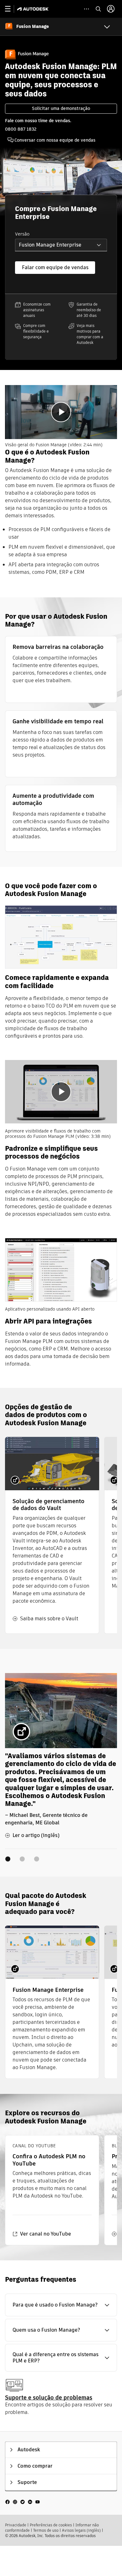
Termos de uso (46, 2530)
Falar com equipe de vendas (55, 267)
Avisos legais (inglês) (81, 2530)
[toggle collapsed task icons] (86, 9)
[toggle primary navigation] (11, 9)
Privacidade (16, 2525)
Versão (22, 234)
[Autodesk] (34, 9)
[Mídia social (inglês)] (23, 2501)
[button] (61, 245)
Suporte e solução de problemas (49, 2397)
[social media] (23, 2501)
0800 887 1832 (21, 129)
